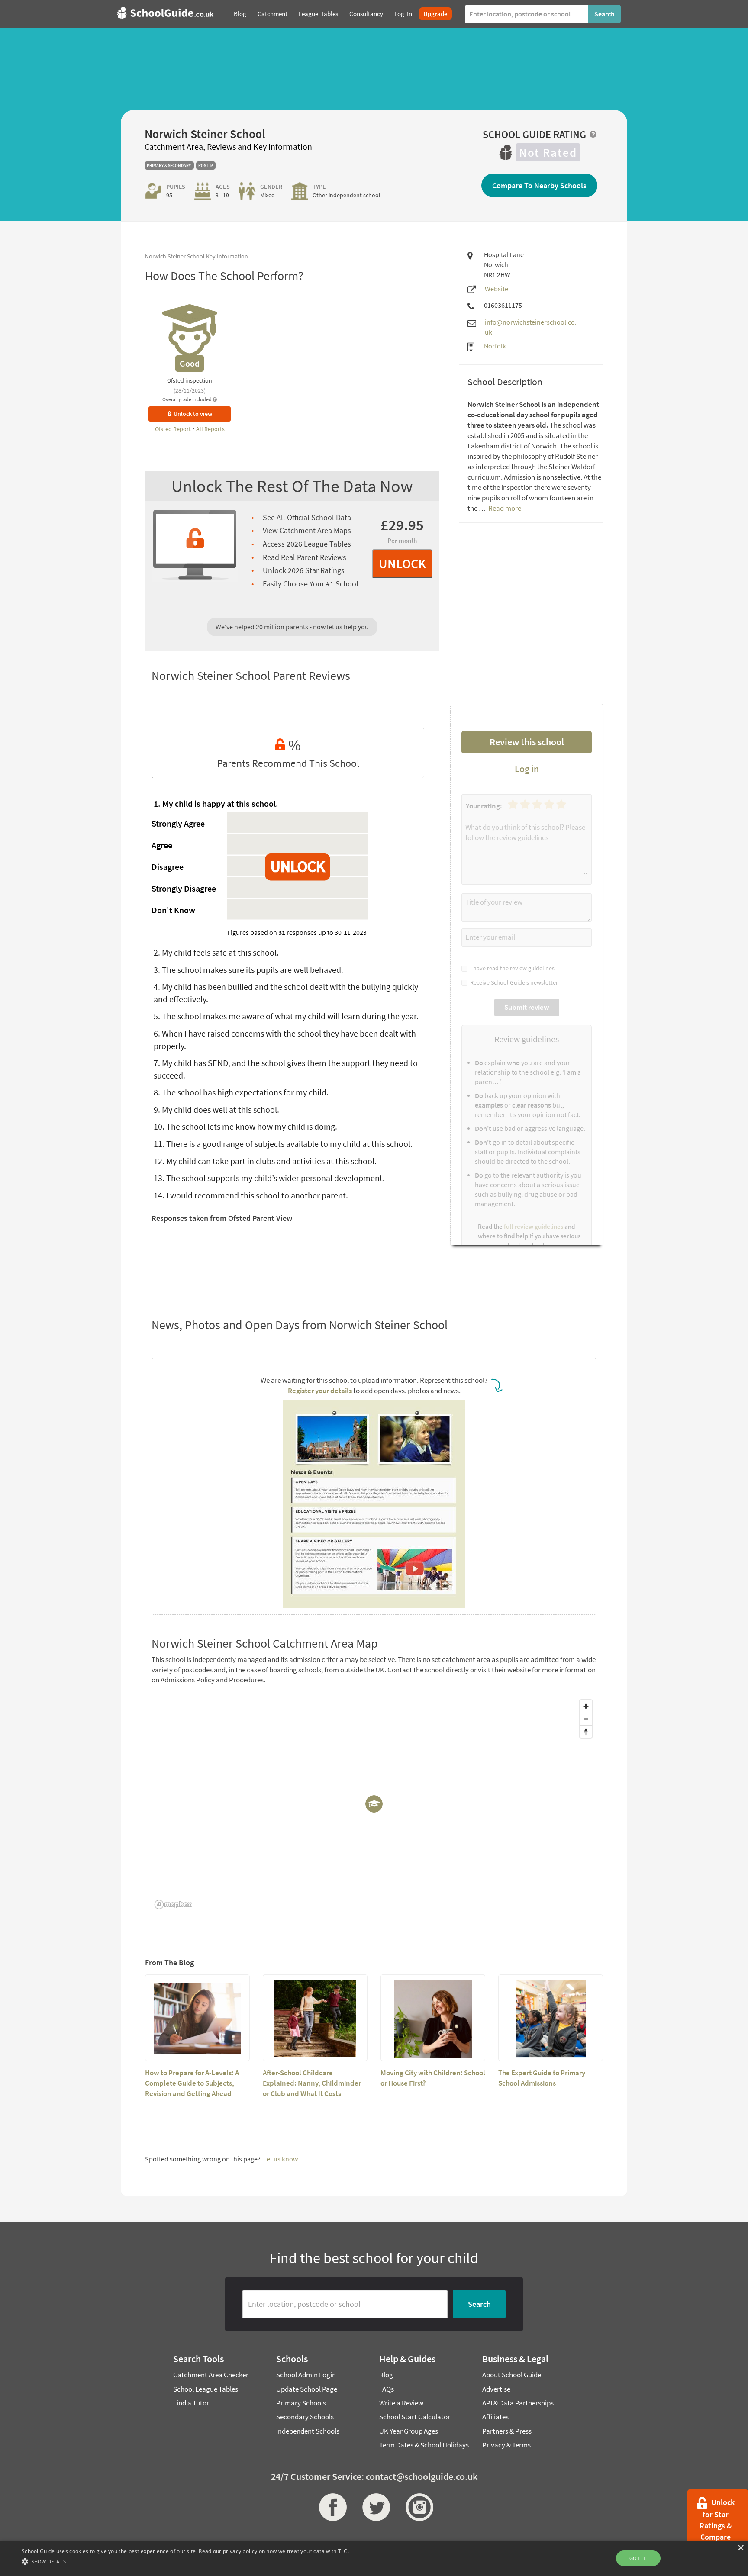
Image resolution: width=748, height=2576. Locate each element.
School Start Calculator (415, 2417)
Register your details (320, 1391)
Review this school (527, 742)
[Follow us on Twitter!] (374, 2507)
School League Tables (206, 2389)
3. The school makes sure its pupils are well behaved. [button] (248, 970)
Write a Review (401, 2403)
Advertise (496, 2389)
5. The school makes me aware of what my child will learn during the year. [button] (286, 1016)
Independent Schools (308, 2431)
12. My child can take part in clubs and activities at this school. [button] (265, 1161)
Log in (527, 769)
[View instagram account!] (417, 2507)
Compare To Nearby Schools (539, 185)
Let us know (280, 2159)
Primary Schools (301, 2403)
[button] (185, 2561)
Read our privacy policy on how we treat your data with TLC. (274, 2551)
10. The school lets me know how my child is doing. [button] (245, 1126)
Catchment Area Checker (211, 2375)
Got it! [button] (638, 2558)
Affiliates (495, 2417)
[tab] (288, 804)
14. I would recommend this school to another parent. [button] (251, 1195)
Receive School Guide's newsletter (513, 982)
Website (497, 289)
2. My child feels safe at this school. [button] (216, 952)
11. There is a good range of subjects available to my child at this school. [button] (283, 1144)
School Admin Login (306, 2375)
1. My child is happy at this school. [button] (216, 803)
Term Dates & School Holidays (424, 2445)
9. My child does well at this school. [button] (216, 1109)
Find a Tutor (191, 2403)
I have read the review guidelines (511, 968)
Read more (504, 508)
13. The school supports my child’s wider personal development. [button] (269, 1178)
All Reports (210, 429)
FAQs (387, 2389)
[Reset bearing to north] (586, 1731)
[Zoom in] (586, 1706)
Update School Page (307, 2389)
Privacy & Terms (506, 2445)
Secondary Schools (305, 2417)
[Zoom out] (586, 1719)
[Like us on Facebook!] (331, 2507)
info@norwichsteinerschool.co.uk (531, 327)
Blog (386, 2375)
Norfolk (495, 346)
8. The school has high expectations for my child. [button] (241, 1092)
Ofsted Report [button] (174, 429)
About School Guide (512, 2375)
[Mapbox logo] (173, 1905)
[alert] (374, 2558)
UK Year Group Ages (409, 2431)
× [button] (740, 2548)
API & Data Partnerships (518, 2403)
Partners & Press (507, 2431)
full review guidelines (534, 1226)
